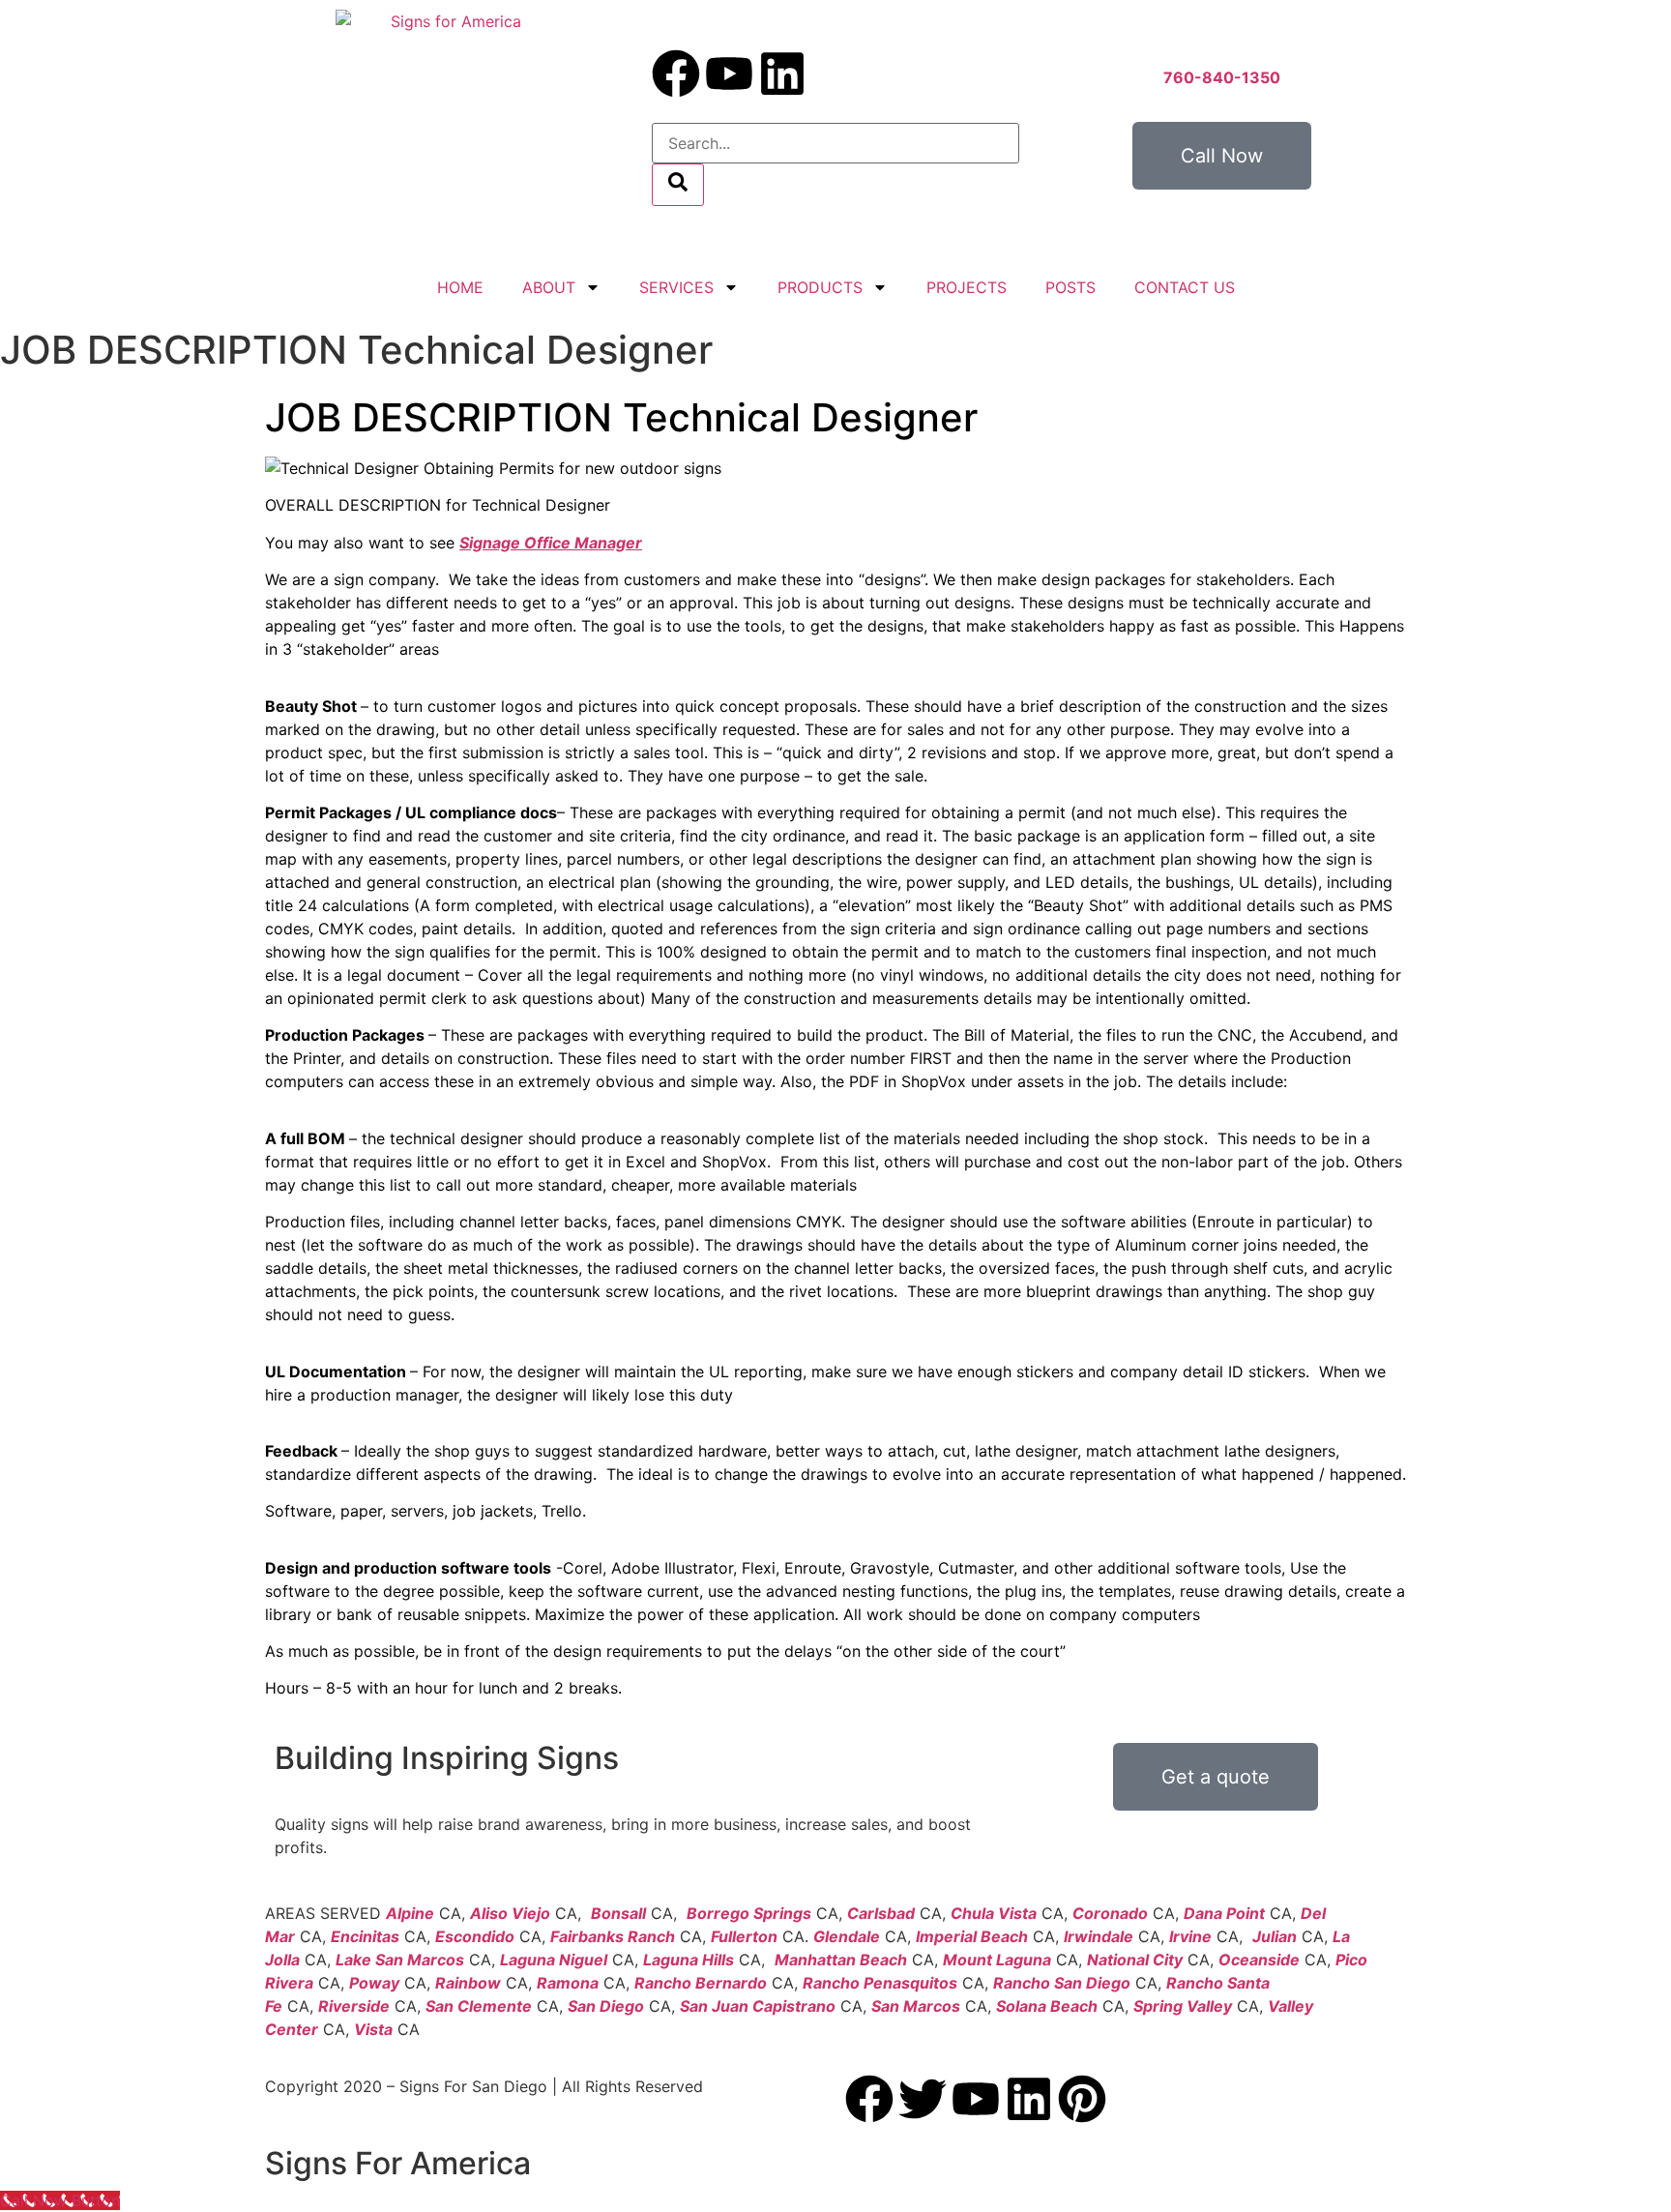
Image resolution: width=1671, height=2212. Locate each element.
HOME (460, 287)
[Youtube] (729, 74)
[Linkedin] (782, 74)
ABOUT (549, 287)
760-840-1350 (1222, 77)
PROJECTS (967, 287)
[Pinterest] (1082, 2099)
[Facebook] (676, 74)
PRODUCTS (820, 287)
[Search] (678, 185)
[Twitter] (923, 2099)
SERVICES (676, 287)
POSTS (1070, 287)
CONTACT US (1185, 287)
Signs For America (398, 2163)
